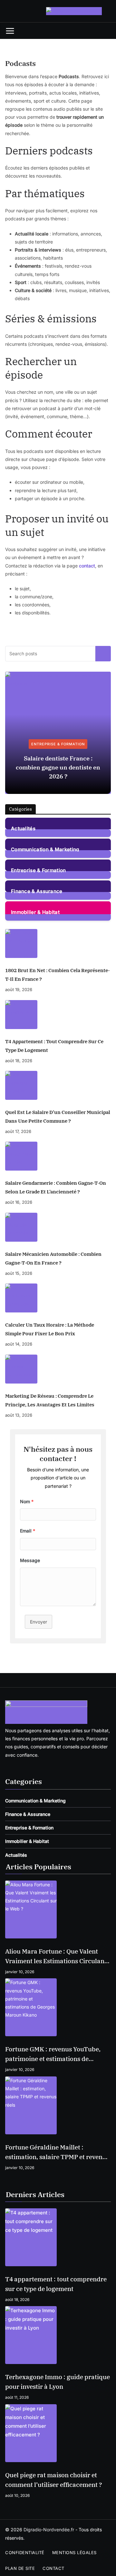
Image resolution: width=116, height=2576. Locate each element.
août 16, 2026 (19, 1202)
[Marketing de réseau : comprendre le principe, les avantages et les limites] (58, 1369)
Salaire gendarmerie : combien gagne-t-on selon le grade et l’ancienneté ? (56, 1187)
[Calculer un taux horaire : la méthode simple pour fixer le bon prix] (58, 1298)
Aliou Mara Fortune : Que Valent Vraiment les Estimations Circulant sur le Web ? (56, 1957)
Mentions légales (74, 2553)
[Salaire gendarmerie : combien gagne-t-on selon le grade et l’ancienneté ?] (58, 1156)
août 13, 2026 (19, 1415)
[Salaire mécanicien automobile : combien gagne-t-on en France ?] (58, 1227)
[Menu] (10, 31)
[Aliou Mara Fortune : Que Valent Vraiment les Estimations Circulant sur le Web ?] (58, 1909)
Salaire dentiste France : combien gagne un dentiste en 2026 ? (58, 767)
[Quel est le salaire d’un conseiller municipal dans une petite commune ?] (58, 1085)
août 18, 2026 (19, 1061)
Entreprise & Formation (58, 744)
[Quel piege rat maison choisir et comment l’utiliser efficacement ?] (58, 2433)
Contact (53, 2568)
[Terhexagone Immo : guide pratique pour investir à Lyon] (58, 2335)
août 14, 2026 (19, 1344)
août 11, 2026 (17, 2397)
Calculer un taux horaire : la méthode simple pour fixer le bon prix (50, 1329)
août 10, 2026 (17, 2495)
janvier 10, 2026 (20, 1972)
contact (87, 566)
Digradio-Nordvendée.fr (49, 2530)
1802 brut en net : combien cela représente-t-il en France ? (58, 975)
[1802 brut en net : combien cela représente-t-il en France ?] (58, 943)
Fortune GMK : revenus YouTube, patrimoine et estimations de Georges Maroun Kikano (53, 2054)
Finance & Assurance (37, 891)
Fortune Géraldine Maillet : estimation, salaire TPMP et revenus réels (57, 2153)
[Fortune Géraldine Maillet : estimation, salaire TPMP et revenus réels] (58, 2105)
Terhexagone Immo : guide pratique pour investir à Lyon (58, 2382)
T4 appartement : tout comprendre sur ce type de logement (54, 1046)
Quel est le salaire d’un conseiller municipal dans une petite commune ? (58, 1117)
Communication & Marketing (45, 849)
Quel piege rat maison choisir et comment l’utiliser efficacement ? (54, 2480)
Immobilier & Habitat (35, 912)
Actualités (23, 828)
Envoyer (39, 1622)
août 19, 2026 (19, 989)
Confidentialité (25, 2553)
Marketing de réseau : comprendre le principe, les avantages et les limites (50, 1400)
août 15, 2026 (19, 1273)
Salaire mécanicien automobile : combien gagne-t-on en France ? (53, 1258)
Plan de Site (20, 2568)
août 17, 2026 (18, 1131)
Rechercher (103, 653)
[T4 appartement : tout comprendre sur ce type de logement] (58, 1015)
